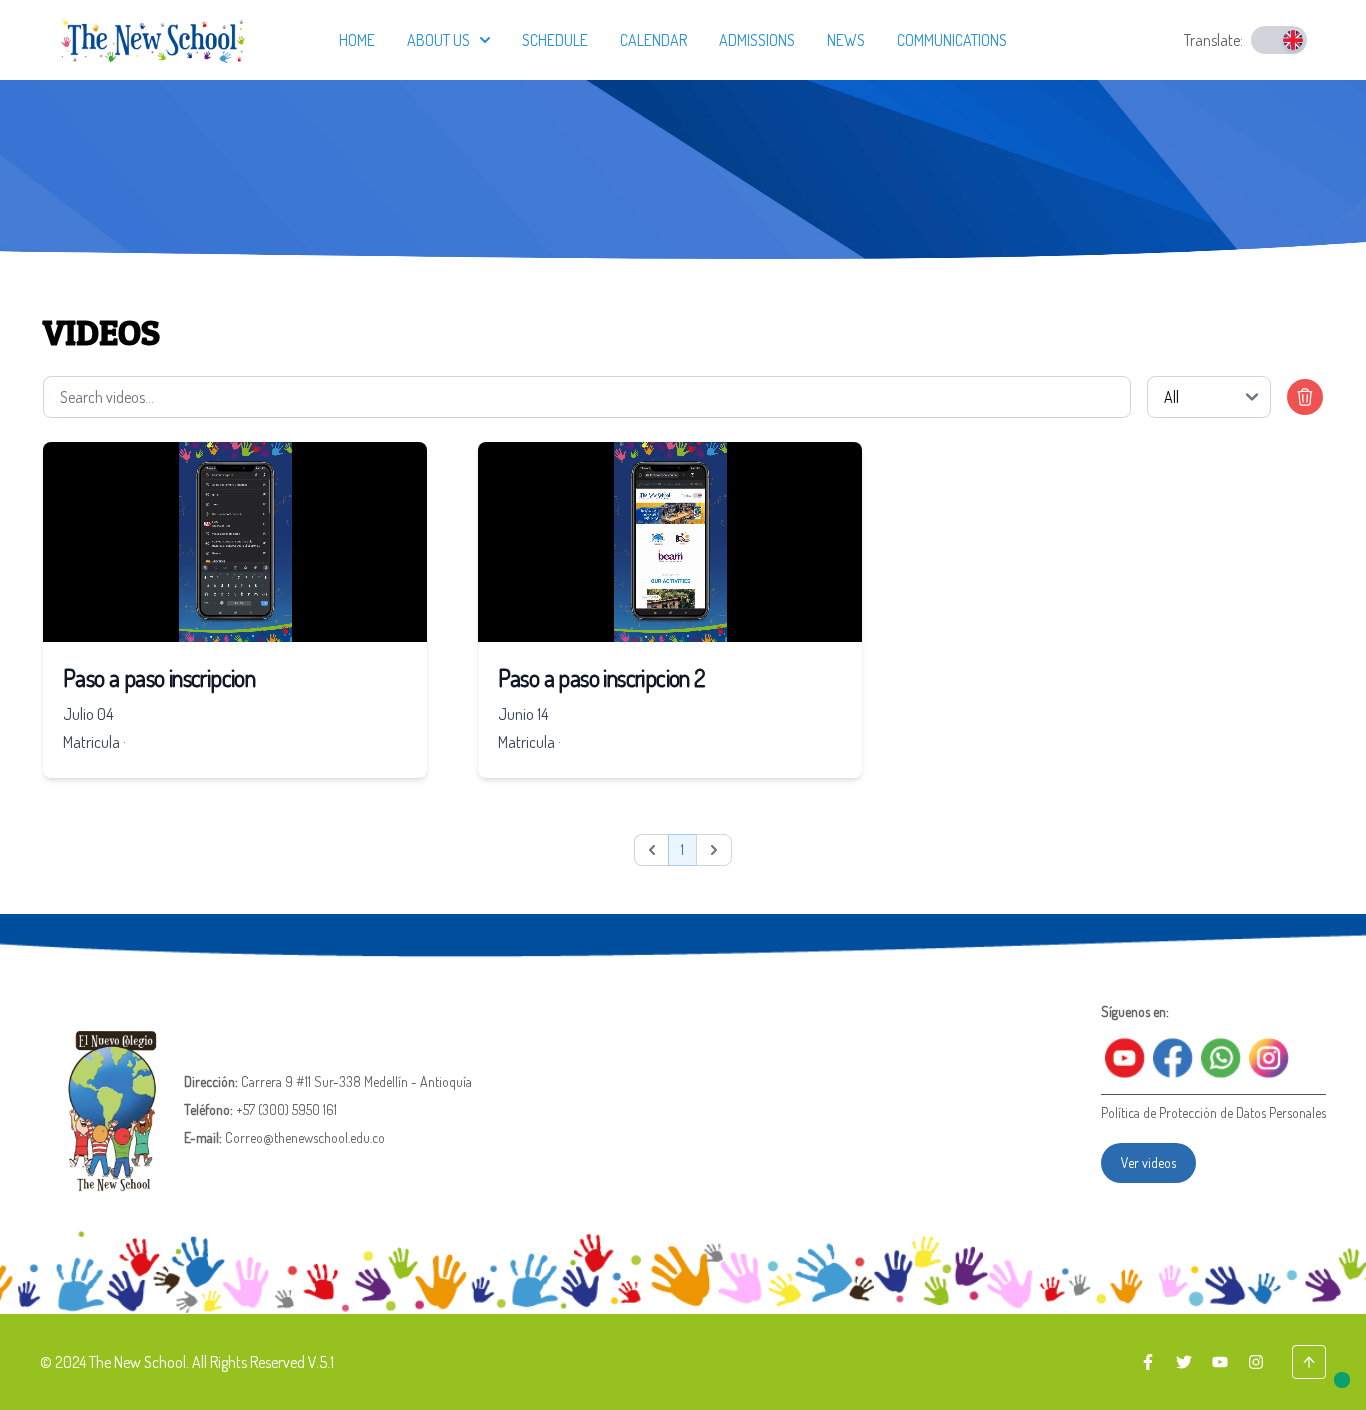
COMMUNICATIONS (952, 40)
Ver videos (1148, 1162)
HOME (357, 40)
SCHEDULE (555, 40)
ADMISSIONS (757, 40)
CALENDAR (653, 40)
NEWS (846, 40)
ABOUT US (438, 40)
